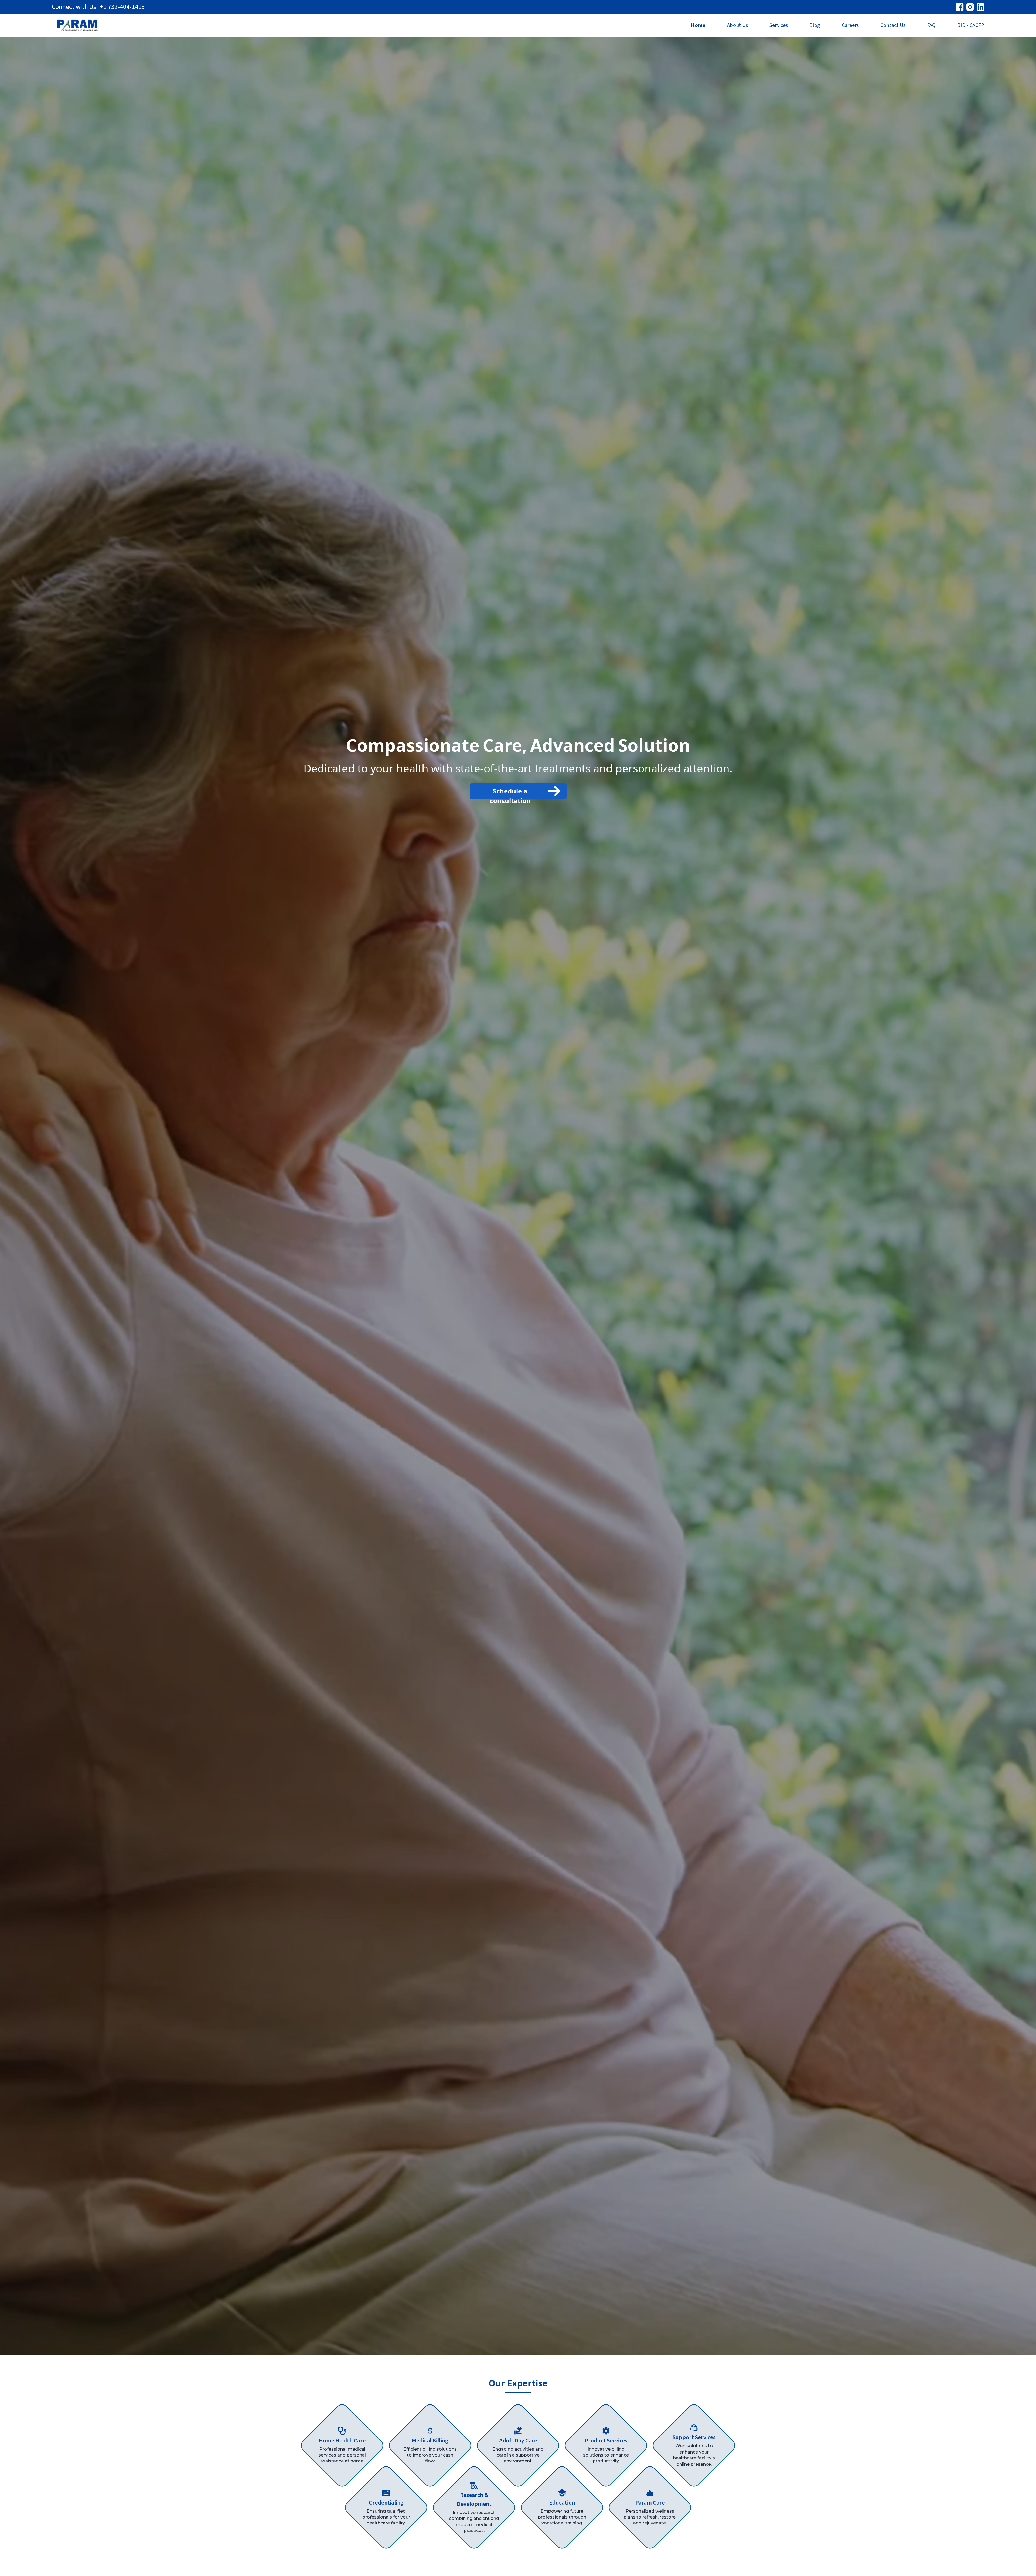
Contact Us (893, 25)
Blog (815, 25)
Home (698, 25)
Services (779, 25)
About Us (737, 25)
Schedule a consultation (510, 793)
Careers (850, 25)
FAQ (931, 25)
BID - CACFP (971, 25)
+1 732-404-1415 (122, 7)
